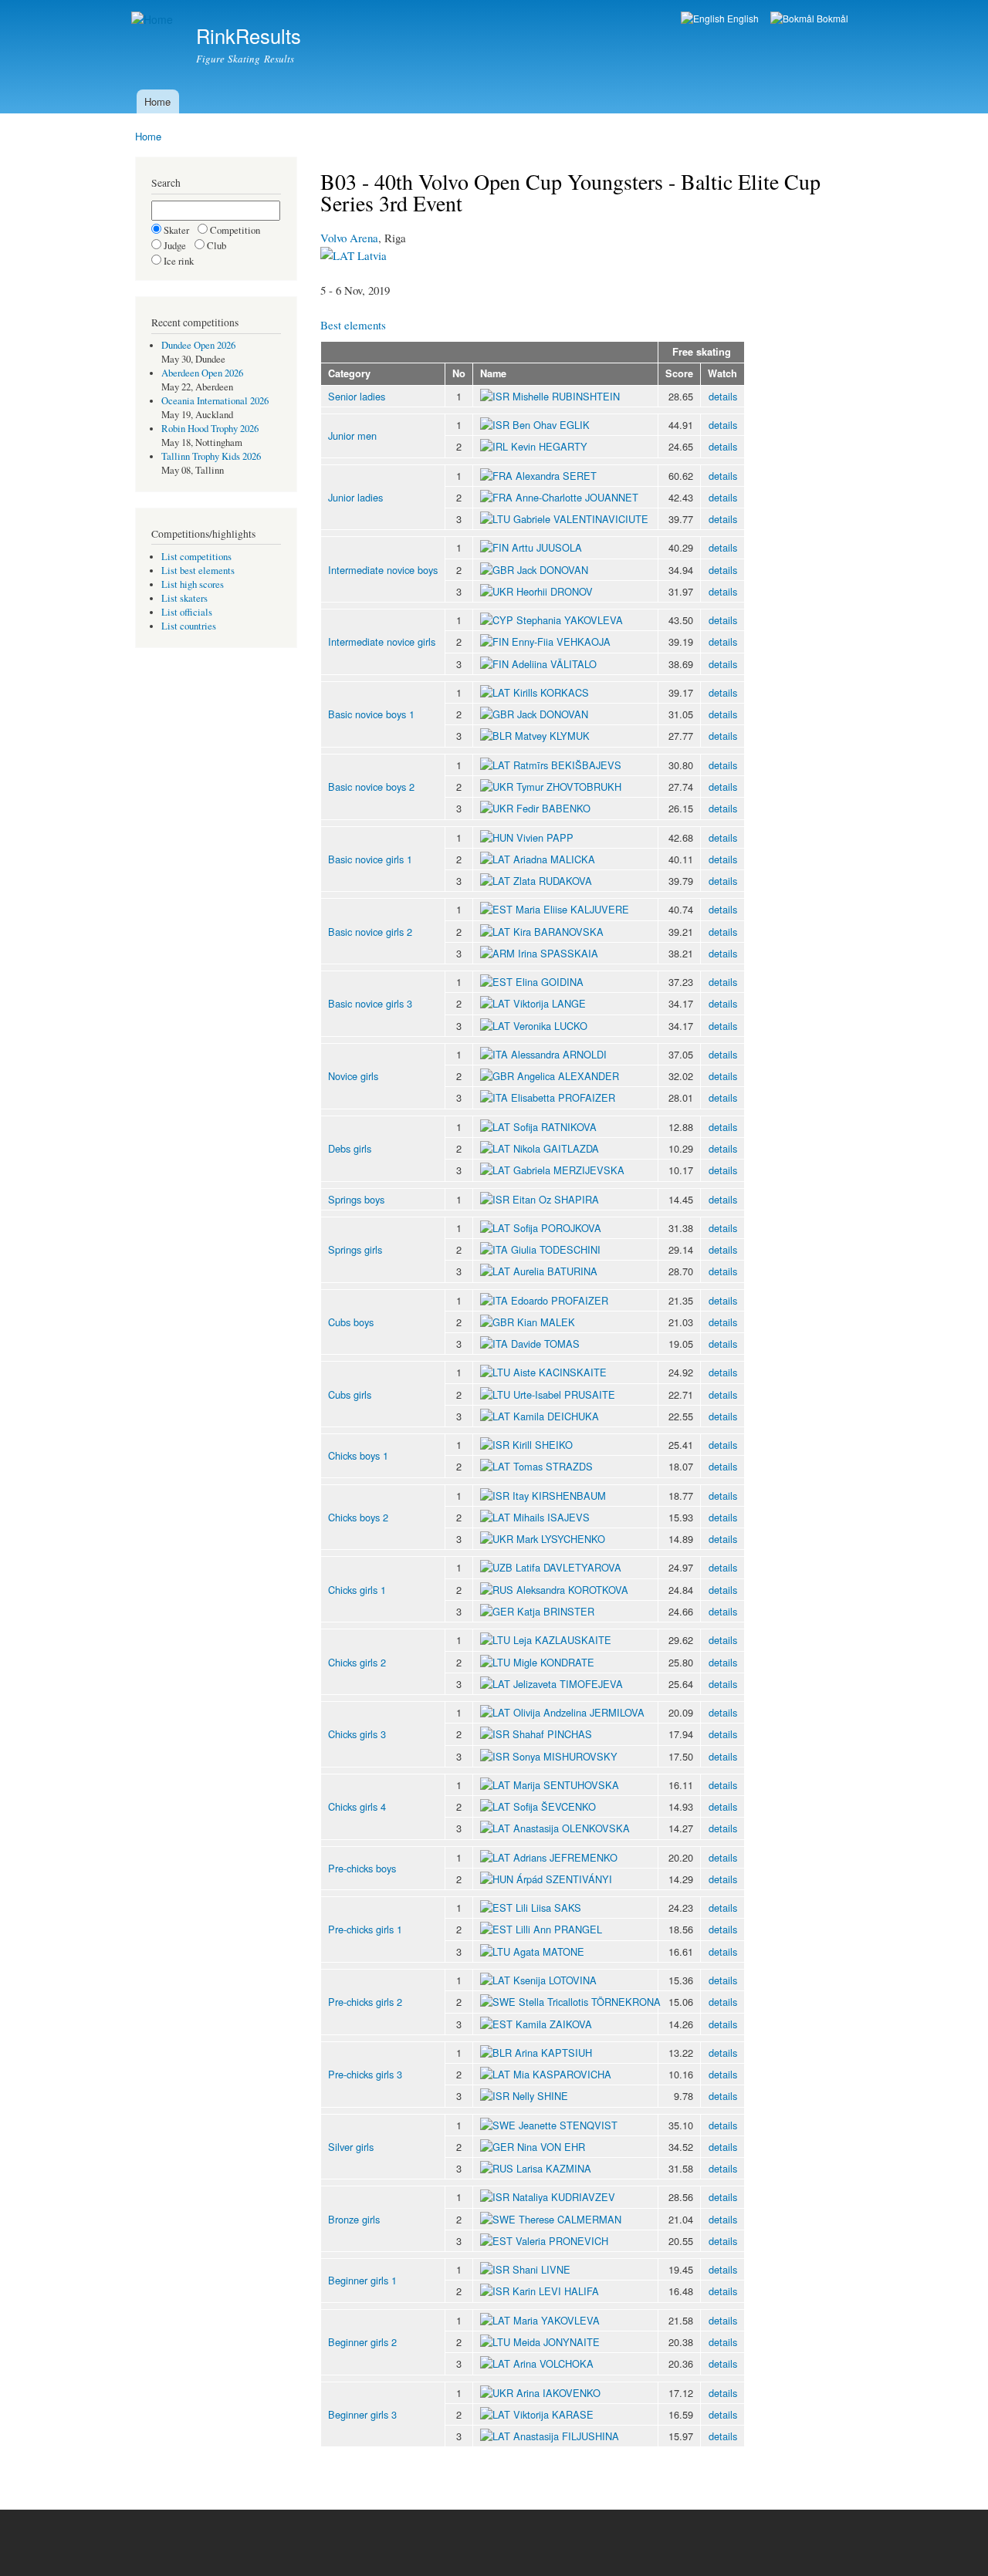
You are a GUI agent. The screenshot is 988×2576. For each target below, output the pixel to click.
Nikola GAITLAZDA (556, 1148)
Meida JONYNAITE (557, 2342)
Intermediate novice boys (383, 570)
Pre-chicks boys (362, 1868)
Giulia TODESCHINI (556, 1249)
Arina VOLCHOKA (553, 2363)
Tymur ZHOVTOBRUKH (569, 787)
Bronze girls (354, 2219)
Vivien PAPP (545, 837)
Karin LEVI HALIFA (556, 2291)
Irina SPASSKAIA (558, 953)
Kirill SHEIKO (543, 1445)
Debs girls (350, 1148)
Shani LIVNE (541, 2269)
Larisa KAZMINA (554, 2168)
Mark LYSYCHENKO (561, 1539)
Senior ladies (357, 396)
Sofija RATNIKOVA (555, 1127)
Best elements (353, 325)
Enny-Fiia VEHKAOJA (561, 641)
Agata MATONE (549, 1951)
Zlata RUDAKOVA (553, 881)
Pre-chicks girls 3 (365, 2074)
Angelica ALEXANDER (568, 1076)
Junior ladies (355, 497)
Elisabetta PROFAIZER (563, 1097)
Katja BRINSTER (556, 1611)
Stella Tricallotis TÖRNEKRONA (590, 2002)
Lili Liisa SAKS (548, 1908)
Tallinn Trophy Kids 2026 (211, 456)
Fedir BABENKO (553, 808)
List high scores (193, 584)
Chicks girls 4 (357, 1806)
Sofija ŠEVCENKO (555, 1806)
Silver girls (351, 2147)
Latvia (370, 255)
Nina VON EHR (551, 2147)
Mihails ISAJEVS (552, 1517)
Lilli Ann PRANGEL (559, 1929)
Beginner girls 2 (362, 2342)
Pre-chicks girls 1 (365, 1929)
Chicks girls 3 (357, 1734)
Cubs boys (351, 1322)
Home (157, 101)
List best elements (198, 571)
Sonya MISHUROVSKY (565, 1756)
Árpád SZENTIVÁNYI (564, 1879)
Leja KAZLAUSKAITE (562, 1640)
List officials (187, 612)
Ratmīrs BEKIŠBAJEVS (567, 765)
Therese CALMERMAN (570, 2219)
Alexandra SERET (556, 476)
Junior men (352, 436)
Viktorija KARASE (553, 2414)
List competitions (196, 557)
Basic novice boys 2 (371, 787)
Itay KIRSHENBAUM (559, 1496)
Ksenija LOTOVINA (555, 1980)
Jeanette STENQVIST (568, 2125)
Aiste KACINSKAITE (560, 1372)
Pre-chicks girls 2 (365, 2002)
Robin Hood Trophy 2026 (210, 429)
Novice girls (353, 1076)
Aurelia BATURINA (555, 1271)
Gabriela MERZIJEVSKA (569, 1170)
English (742, 18)
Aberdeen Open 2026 (202, 373)
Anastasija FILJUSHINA (566, 2436)
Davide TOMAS (545, 1344)
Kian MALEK (546, 1322)
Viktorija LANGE (550, 1003)
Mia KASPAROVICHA (562, 2074)
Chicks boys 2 (358, 1517)
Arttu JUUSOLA (547, 547)
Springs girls (355, 1249)
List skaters (184, 598)
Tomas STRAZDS (553, 1466)
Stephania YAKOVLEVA (570, 620)
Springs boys (356, 1199)
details (723, 396)
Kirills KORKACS (551, 692)
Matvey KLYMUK (552, 736)
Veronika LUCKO (550, 1026)
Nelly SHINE (540, 2096)
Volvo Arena (349, 238)
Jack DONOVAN (553, 570)
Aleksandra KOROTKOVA (572, 1590)
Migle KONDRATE (554, 1662)
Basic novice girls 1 (370, 859)
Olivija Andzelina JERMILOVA (579, 1712)
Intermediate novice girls (382, 641)
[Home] (154, 20)
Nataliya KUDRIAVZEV (564, 2197)
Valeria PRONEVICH (562, 2241)
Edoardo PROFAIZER (560, 1300)
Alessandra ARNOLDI (559, 1054)
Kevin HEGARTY (549, 446)
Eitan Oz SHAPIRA (556, 1199)
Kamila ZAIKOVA (554, 2024)
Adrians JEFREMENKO (565, 1857)
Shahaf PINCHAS (552, 1734)
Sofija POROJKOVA (557, 1228)
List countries (189, 626)
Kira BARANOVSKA (558, 932)
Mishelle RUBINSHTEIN (566, 396)
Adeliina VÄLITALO (554, 664)
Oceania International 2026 (215, 401)
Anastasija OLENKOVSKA (572, 1828)
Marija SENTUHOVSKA (566, 1785)
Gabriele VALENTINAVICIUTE (581, 519)
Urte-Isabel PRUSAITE (564, 1394)
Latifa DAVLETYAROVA (568, 1567)
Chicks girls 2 (357, 1662)
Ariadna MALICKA (554, 859)
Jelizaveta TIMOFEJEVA (568, 1684)
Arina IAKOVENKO (558, 2393)
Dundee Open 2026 (198, 345)
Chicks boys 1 (358, 1455)
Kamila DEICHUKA (556, 1416)
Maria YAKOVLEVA (557, 2320)
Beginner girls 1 (362, 2280)
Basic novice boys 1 (371, 714)
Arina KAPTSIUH (553, 2053)
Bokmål (831, 18)
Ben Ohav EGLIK (551, 425)
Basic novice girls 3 (370, 1003)
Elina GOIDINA (550, 982)
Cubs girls (350, 1394)
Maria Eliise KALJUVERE (572, 909)
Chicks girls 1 (357, 1590)
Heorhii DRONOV (555, 591)
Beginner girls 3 (362, 2414)
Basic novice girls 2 (370, 932)
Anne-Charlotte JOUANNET (577, 497)
